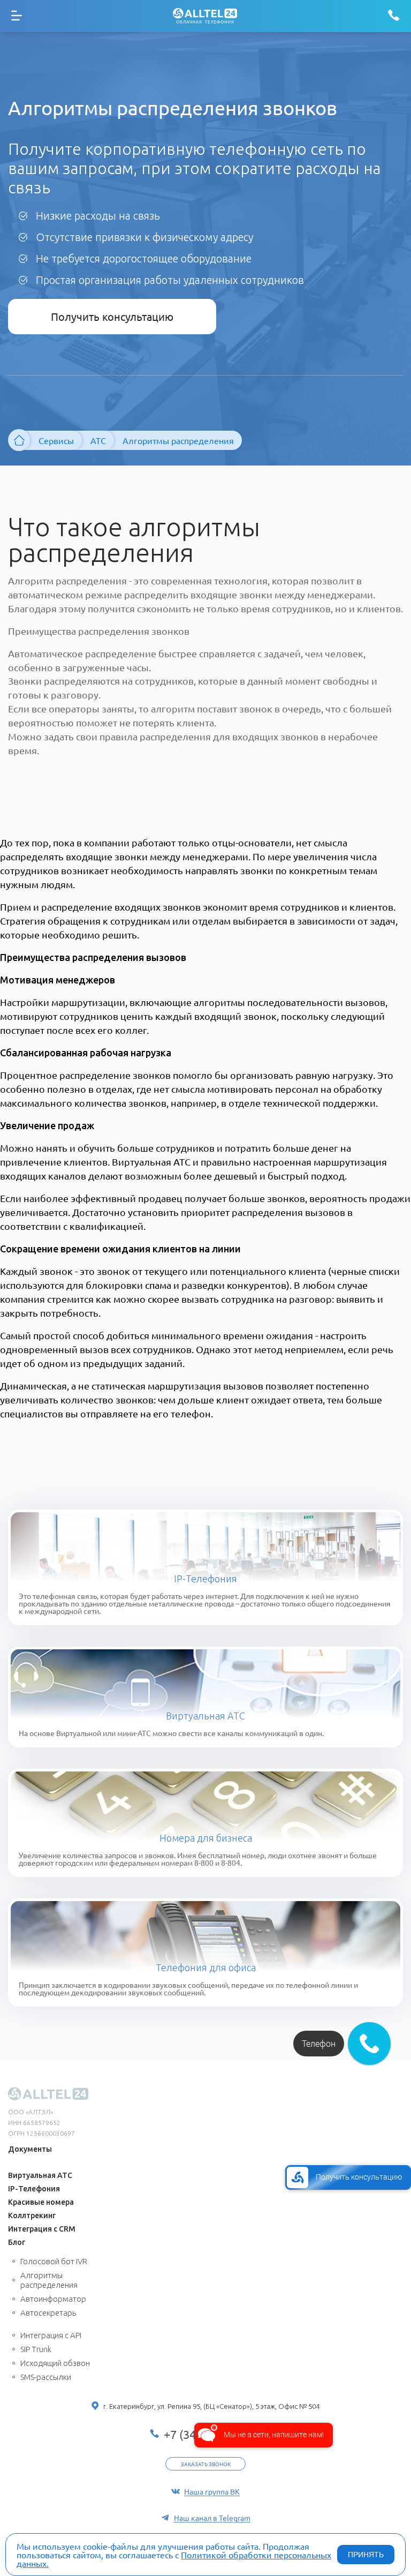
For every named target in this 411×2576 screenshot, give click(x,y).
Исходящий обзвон (55, 2363)
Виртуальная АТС (205, 1716)
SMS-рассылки (46, 2377)
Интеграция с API (51, 2335)
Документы (30, 2149)
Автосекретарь (48, 2313)
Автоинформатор (53, 2299)
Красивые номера (41, 2202)
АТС (98, 440)
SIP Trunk (36, 2349)
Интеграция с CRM (42, 2229)
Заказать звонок (206, 2464)
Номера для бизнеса (206, 1838)
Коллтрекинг (32, 2215)
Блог (17, 2242)
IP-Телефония (205, 1579)
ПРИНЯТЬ (366, 2555)
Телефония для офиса (206, 1967)
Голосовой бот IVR (54, 2261)
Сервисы (56, 440)
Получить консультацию (112, 316)
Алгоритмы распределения (49, 2280)
